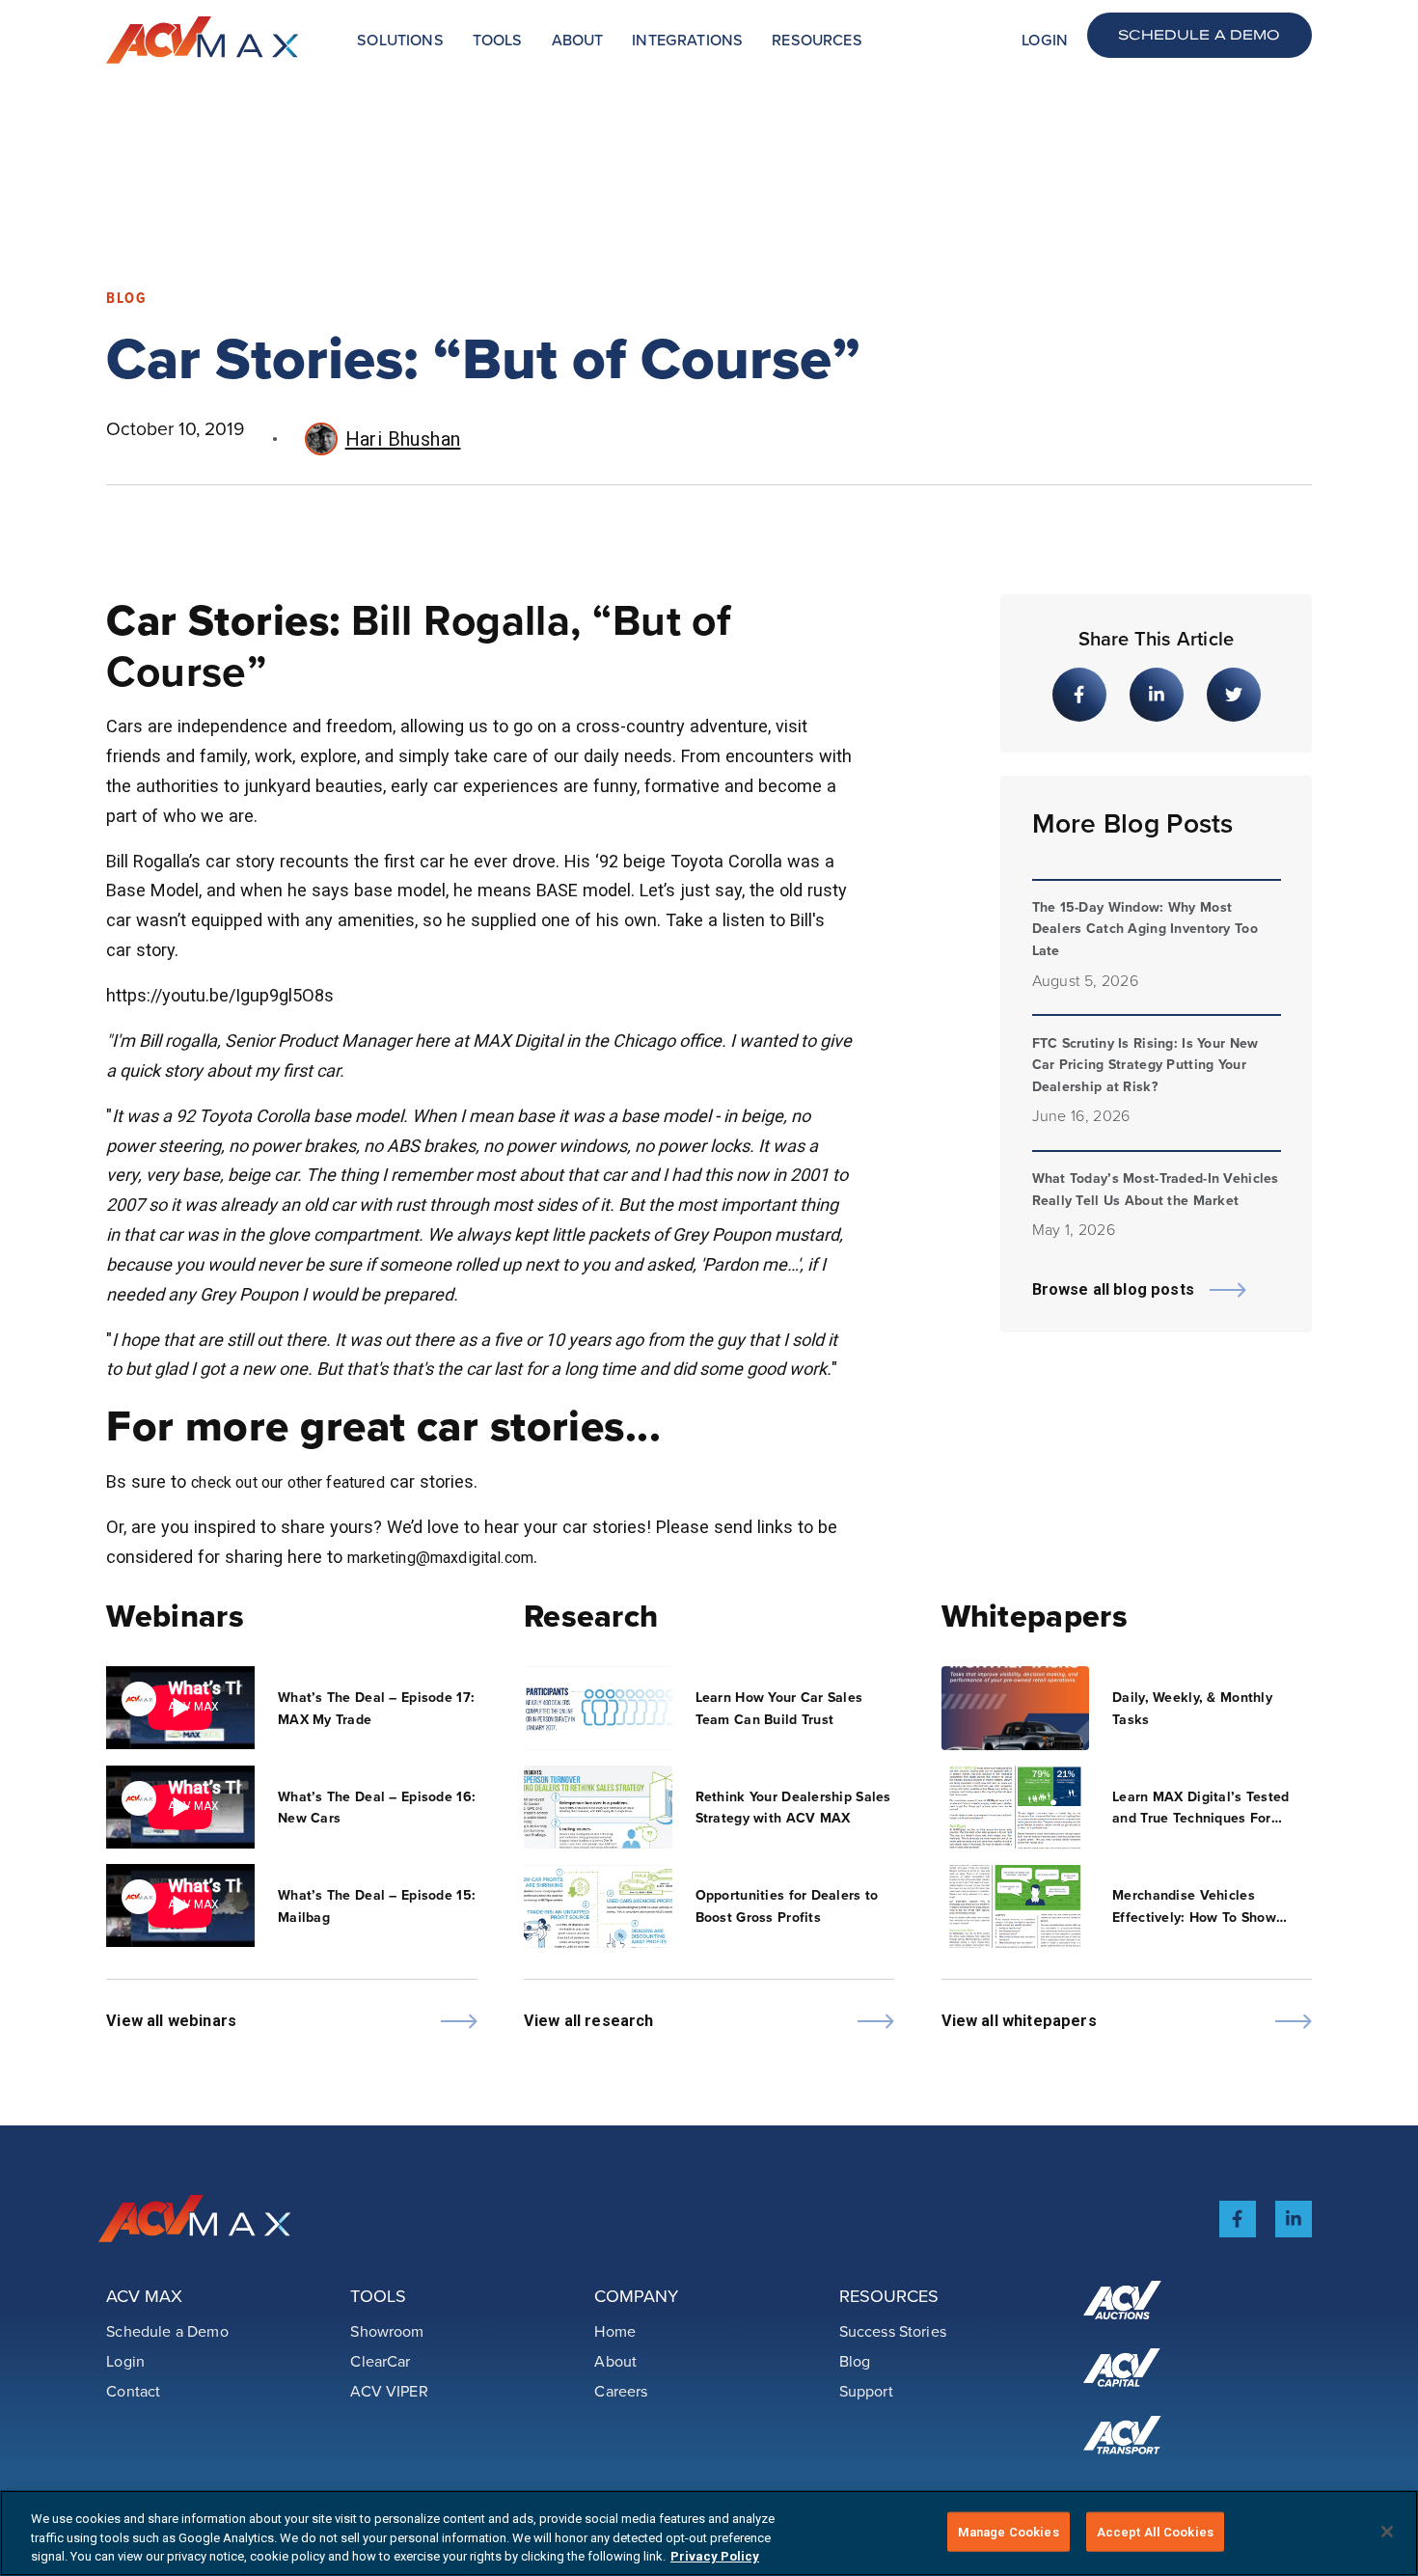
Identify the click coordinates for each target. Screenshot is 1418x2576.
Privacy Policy (715, 2556)
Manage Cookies (1009, 2531)
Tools (498, 40)
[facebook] (1238, 2219)
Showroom (387, 2331)
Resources (817, 40)
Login (1045, 40)
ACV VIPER (389, 2391)
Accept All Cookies (1155, 2531)
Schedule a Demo (1199, 34)
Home (615, 2331)
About (578, 40)
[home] (203, 40)
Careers (621, 2391)
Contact (133, 2391)
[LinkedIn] (1294, 2219)
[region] (709, 2533)
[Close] (1387, 2532)
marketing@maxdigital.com (440, 1558)
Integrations (687, 40)
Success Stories (893, 2331)
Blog (855, 2361)
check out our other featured (288, 1482)
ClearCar (380, 2361)
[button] (400, 40)
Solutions (400, 40)
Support (866, 2391)
